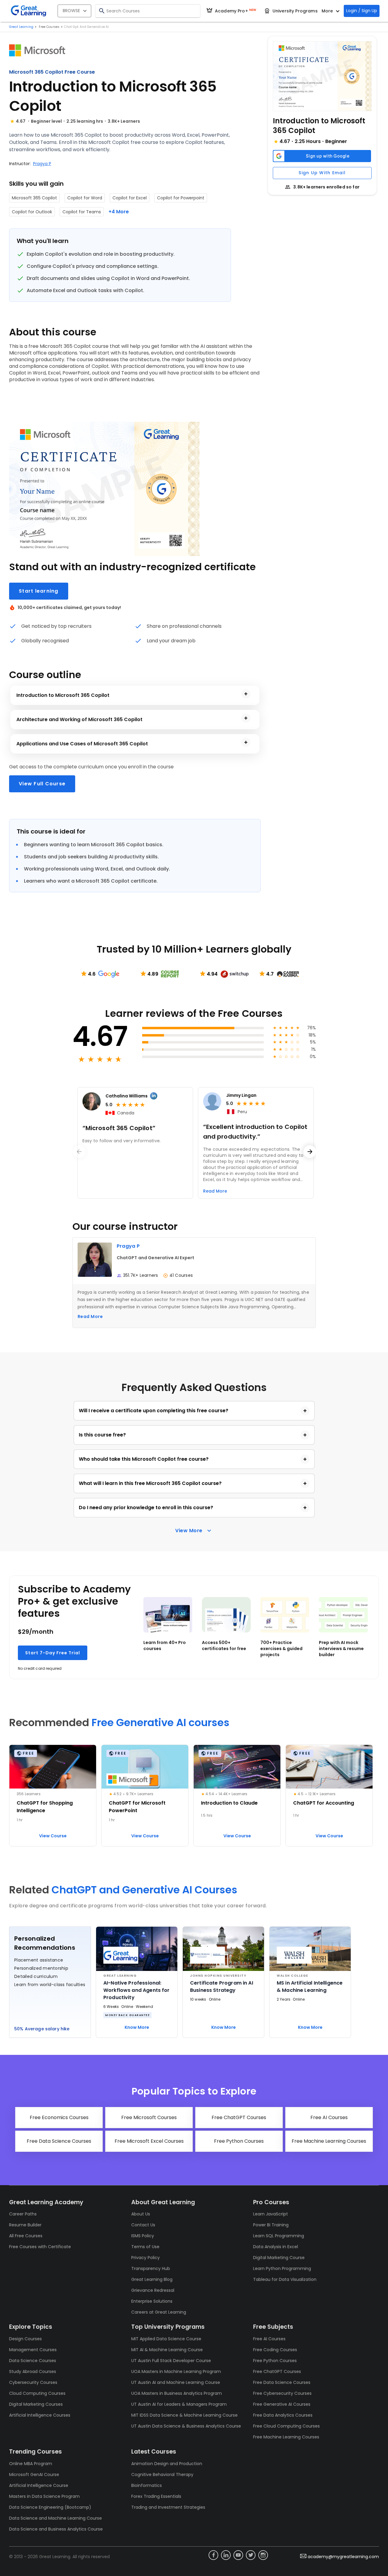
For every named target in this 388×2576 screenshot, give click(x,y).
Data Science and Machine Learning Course (55, 2518)
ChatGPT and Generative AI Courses (144, 1890)
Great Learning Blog (152, 2279)
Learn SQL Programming (279, 2236)
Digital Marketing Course (279, 2258)
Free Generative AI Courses (282, 2404)
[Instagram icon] (263, 2555)
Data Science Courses (33, 2361)
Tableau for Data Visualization (285, 2279)
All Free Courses (26, 2236)
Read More (90, 1316)
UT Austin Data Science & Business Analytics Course (186, 2426)
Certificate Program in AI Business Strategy (222, 1987)
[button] (322, 76)
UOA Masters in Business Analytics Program (177, 2393)
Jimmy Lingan (241, 1095)
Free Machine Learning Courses (286, 2437)
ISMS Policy (143, 2236)
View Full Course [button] (42, 784)
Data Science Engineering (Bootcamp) (50, 2507)
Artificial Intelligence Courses (40, 2415)
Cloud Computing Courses (37, 2393)
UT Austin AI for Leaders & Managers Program (179, 2404)
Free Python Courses (275, 2361)
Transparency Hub (151, 2268)
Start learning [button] (39, 591)
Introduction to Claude (229, 1803)
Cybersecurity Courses (33, 2382)
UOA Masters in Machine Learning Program (176, 2371)
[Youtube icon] (238, 2555)
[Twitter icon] (251, 2555)
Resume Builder (25, 2225)
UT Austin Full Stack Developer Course (171, 2361)
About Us (141, 2214)
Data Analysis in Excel (276, 2247)
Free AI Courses (269, 2339)
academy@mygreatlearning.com (343, 2557)
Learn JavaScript (271, 2214)
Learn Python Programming (282, 2268)
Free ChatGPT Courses (277, 2371)
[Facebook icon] (213, 2555)
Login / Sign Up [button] (362, 11)
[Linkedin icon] (226, 2555)
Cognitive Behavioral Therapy (162, 2474)
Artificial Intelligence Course (39, 2485)
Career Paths (23, 2214)
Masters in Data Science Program (44, 2496)
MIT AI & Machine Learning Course (167, 2350)
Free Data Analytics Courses (283, 2415)
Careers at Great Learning (159, 2312)
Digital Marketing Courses (36, 2404)
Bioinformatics (147, 2485)
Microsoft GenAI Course (34, 2474)
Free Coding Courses (275, 2350)
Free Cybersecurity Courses (282, 2393)
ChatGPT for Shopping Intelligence (45, 1807)
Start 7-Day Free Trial (53, 1653)
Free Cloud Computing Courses (286, 2426)
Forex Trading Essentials (156, 2496)
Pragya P (42, 164)
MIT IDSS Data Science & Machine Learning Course (184, 2415)
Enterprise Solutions (152, 2301)
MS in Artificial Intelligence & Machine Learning (310, 1987)
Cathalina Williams (127, 1096)
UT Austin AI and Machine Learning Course (176, 2382)
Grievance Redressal (153, 2290)
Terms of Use (145, 2247)
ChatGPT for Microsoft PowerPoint (137, 1807)
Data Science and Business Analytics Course (56, 2529)
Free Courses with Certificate (40, 2247)
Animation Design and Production (167, 2464)
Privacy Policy (145, 2258)
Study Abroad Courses (33, 2371)
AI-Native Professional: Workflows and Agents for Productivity (137, 1990)
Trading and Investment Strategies (168, 2507)
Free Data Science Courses (282, 2382)
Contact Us (143, 2225)
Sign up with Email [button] (322, 173)
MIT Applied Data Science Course (166, 2339)
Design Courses (25, 2339)
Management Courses (33, 2350)
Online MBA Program (31, 2464)
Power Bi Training (271, 2225)
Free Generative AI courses (161, 1723)
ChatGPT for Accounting (324, 1803)
